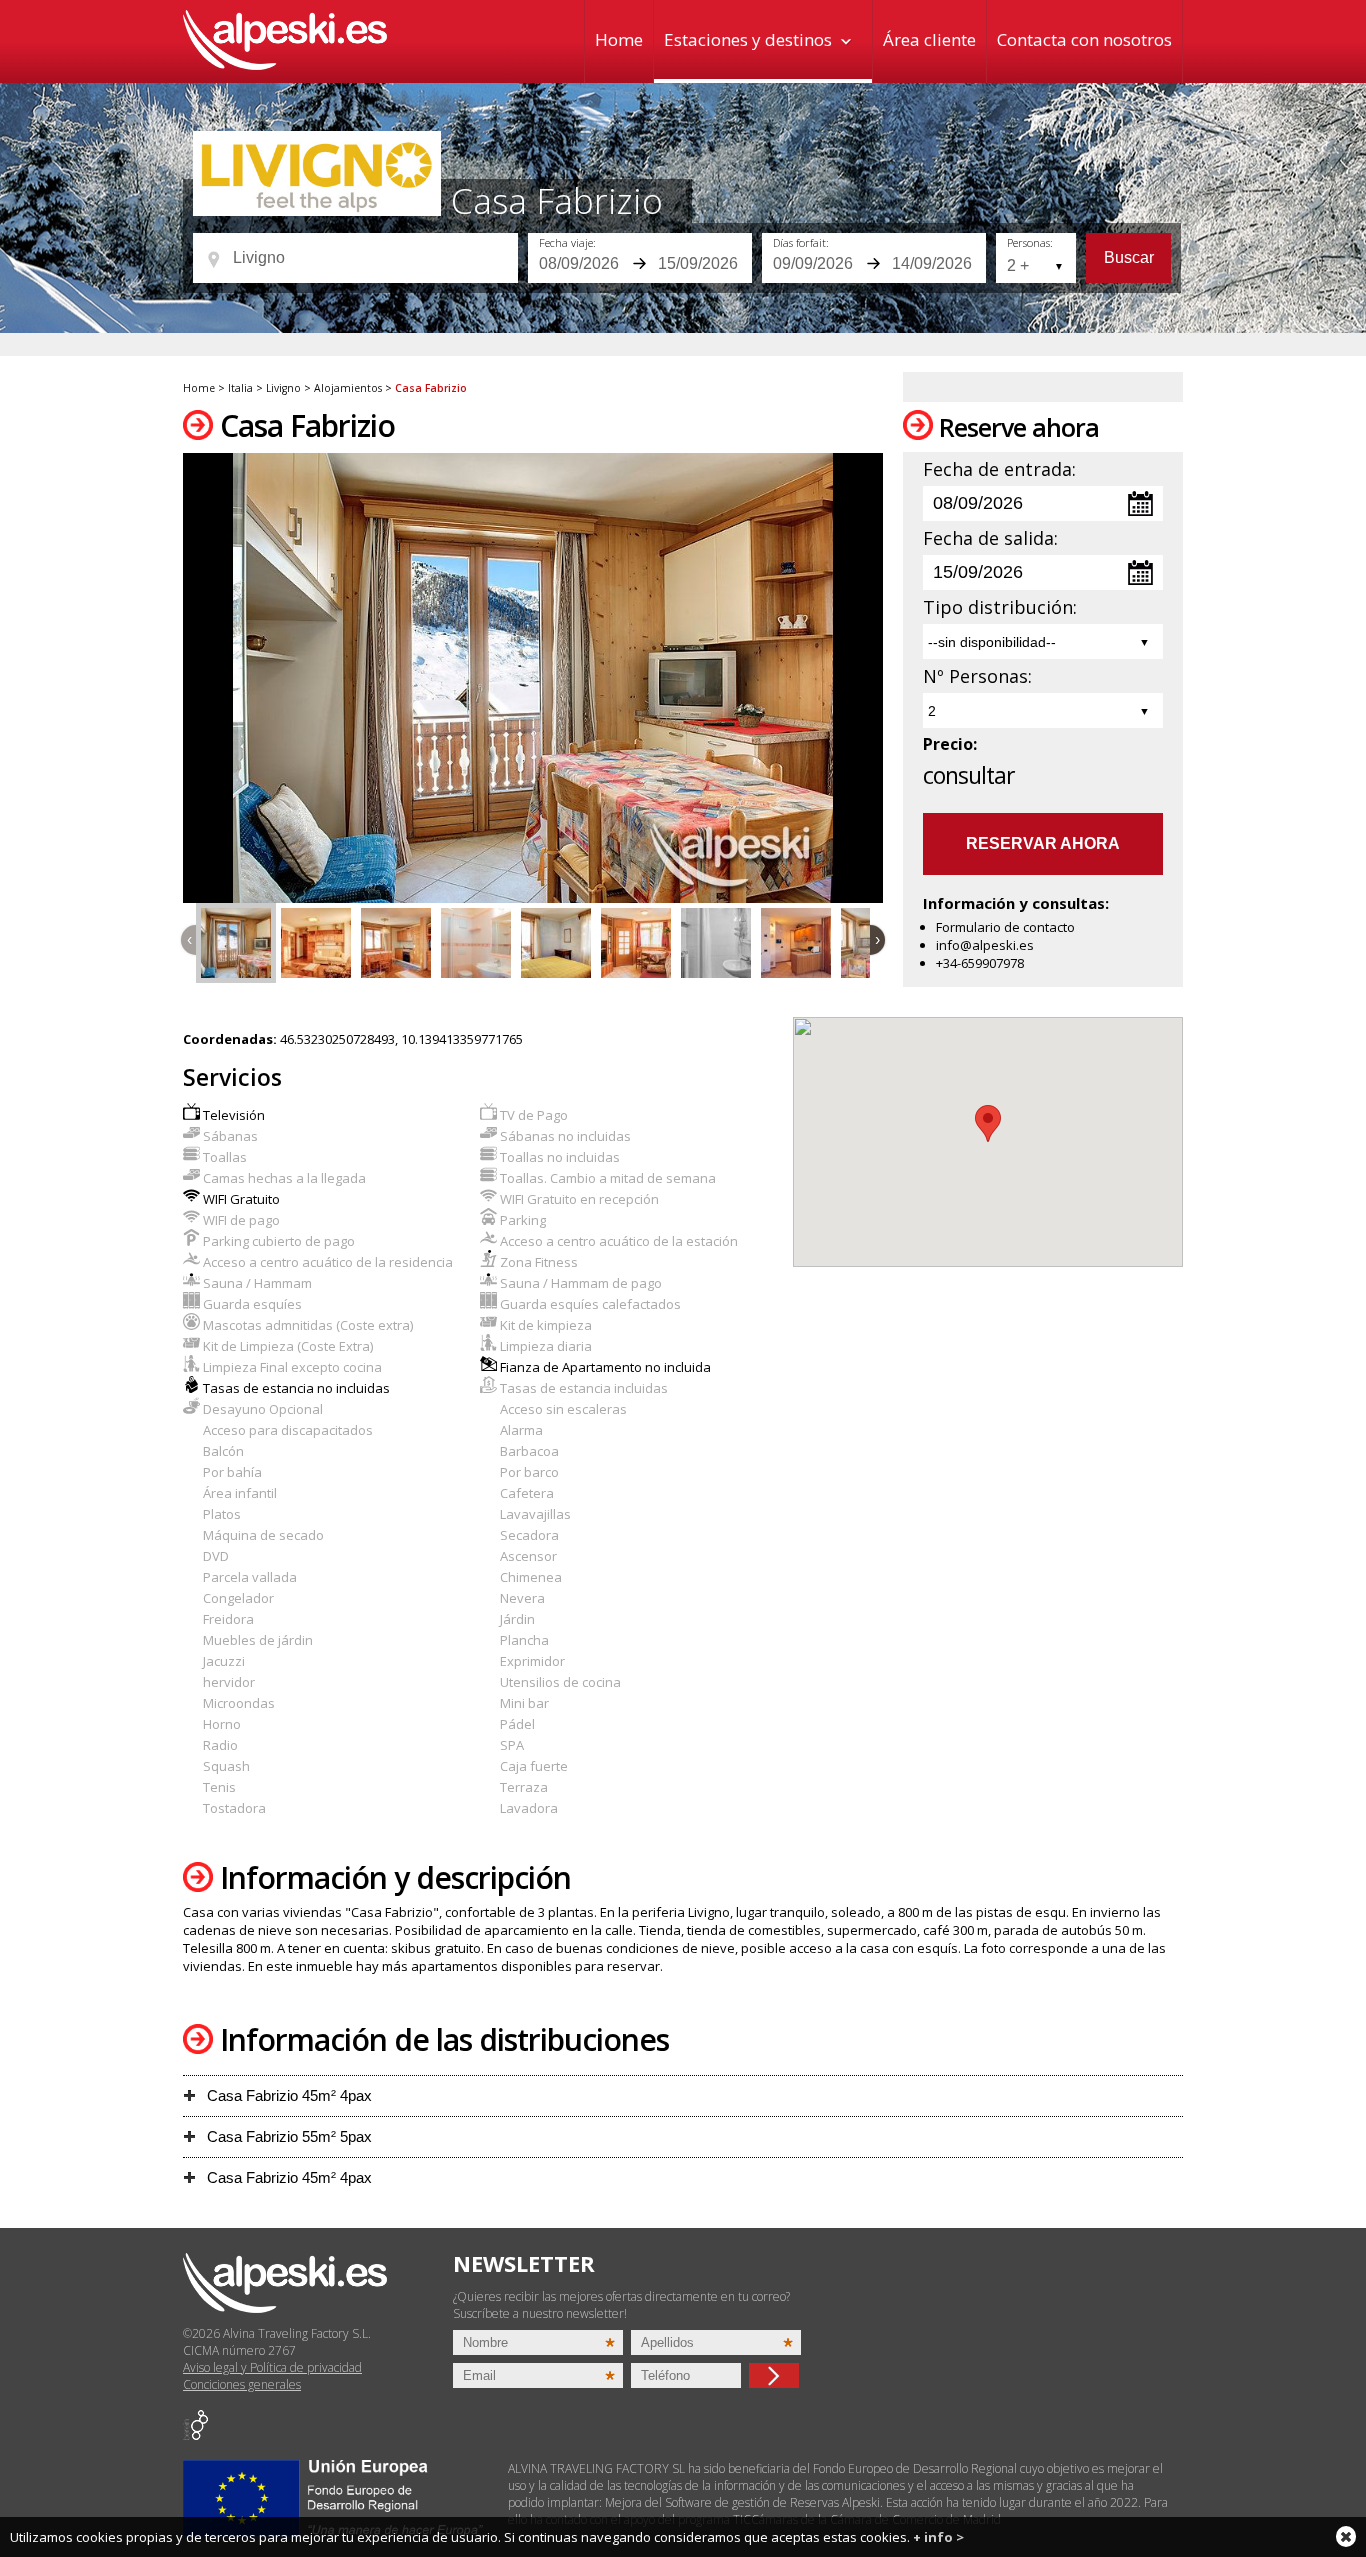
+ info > (938, 2537)
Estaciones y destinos (748, 39)
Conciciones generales (242, 2384)
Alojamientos (348, 388)
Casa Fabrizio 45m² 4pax (287, 2095)
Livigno (283, 388)
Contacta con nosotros (1084, 39)
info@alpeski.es (985, 945)
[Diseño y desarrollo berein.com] (195, 2435)
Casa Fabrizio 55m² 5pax (287, 2136)
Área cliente (929, 39)
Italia (240, 388)
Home (619, 39)
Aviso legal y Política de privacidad (272, 2367)
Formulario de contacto (1005, 927)
